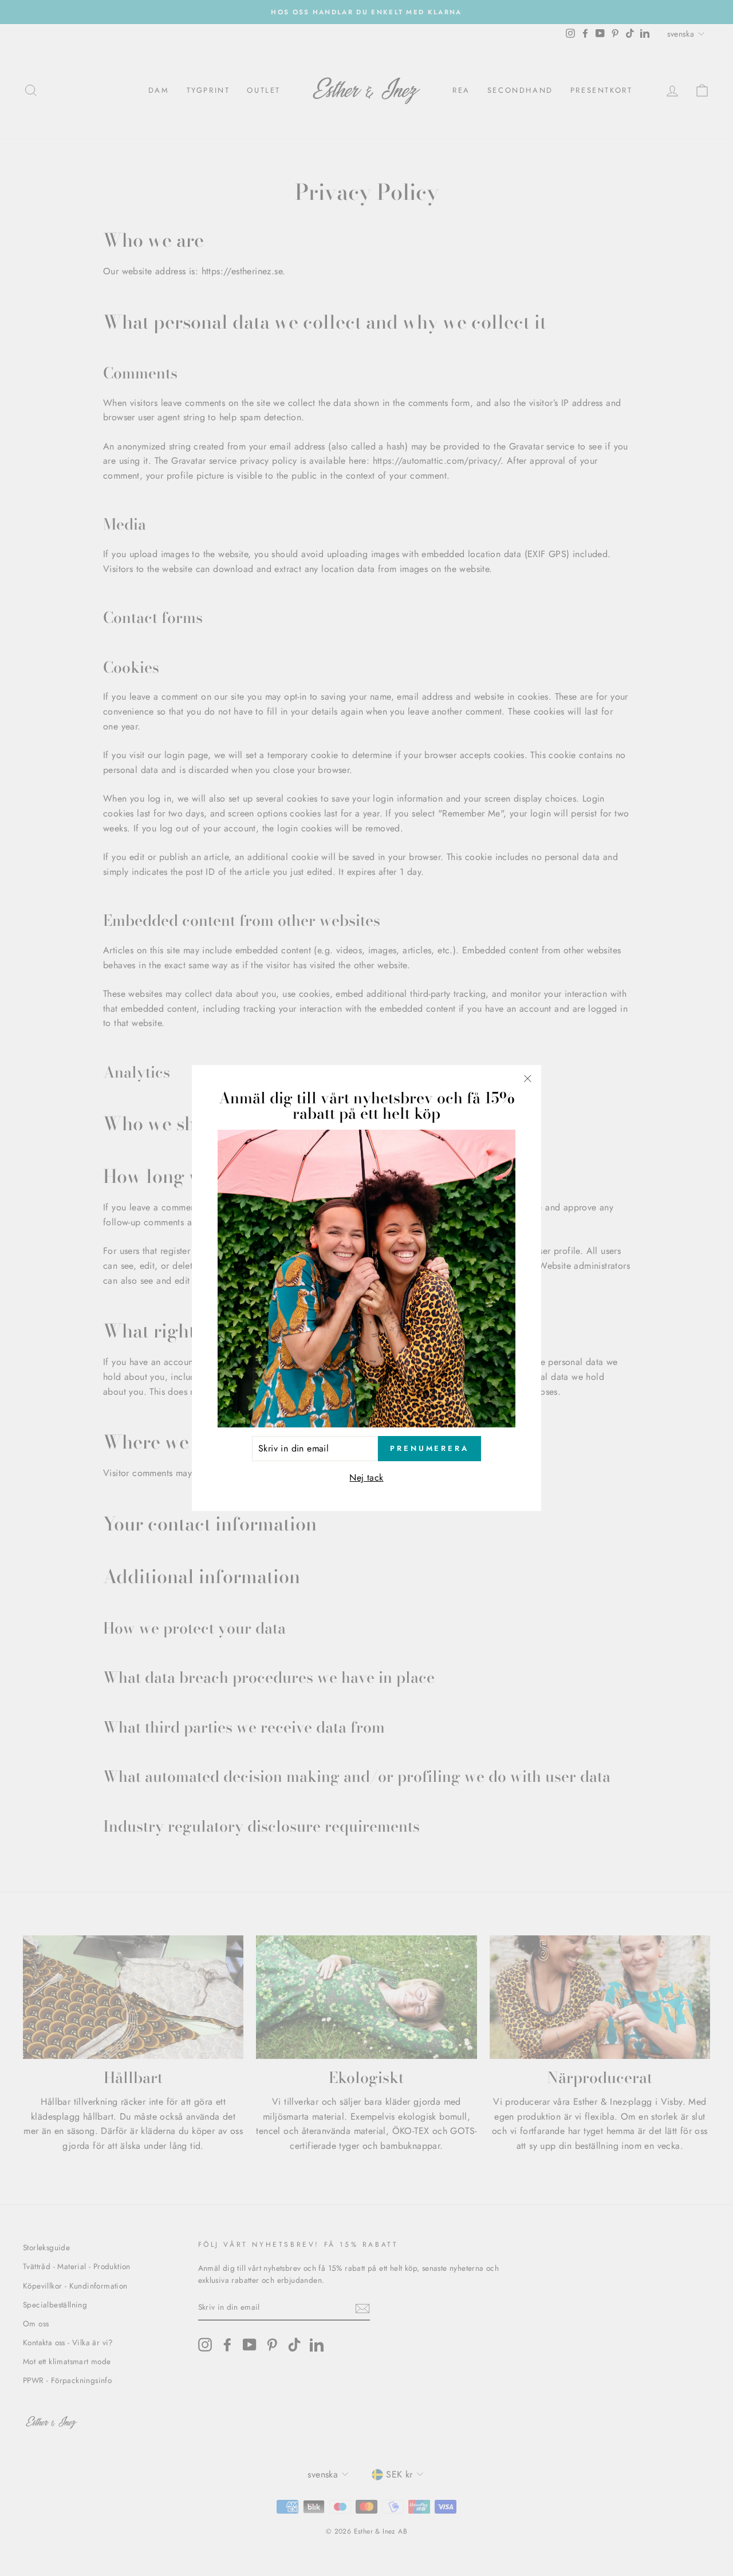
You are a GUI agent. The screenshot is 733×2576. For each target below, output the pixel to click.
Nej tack (366, 1478)
